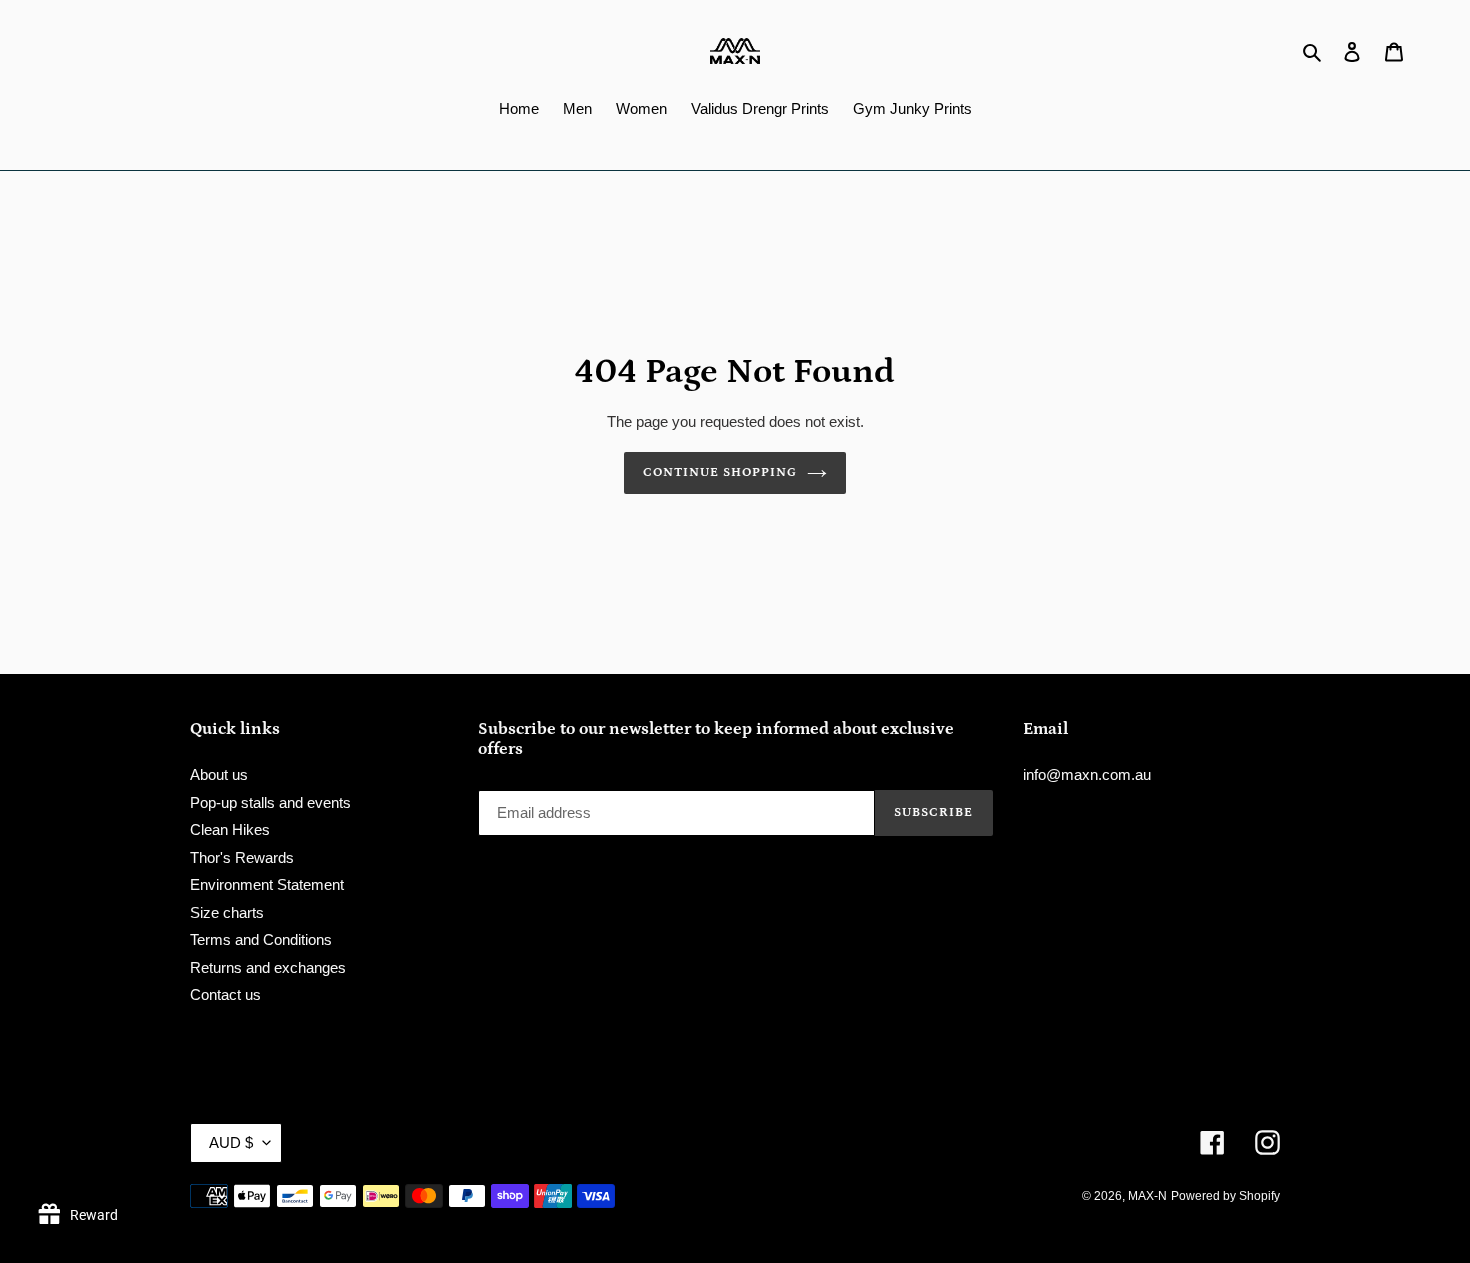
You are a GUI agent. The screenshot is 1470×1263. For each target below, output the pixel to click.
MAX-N (1147, 1196)
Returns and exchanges (268, 967)
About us (219, 774)
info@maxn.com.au (1087, 774)
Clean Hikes (230, 829)
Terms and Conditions (261, 939)
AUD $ (231, 1142)
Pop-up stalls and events (270, 802)
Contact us (225, 994)
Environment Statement (267, 884)
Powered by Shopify (1225, 1196)
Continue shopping (720, 472)
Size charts (227, 912)
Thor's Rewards (242, 857)
